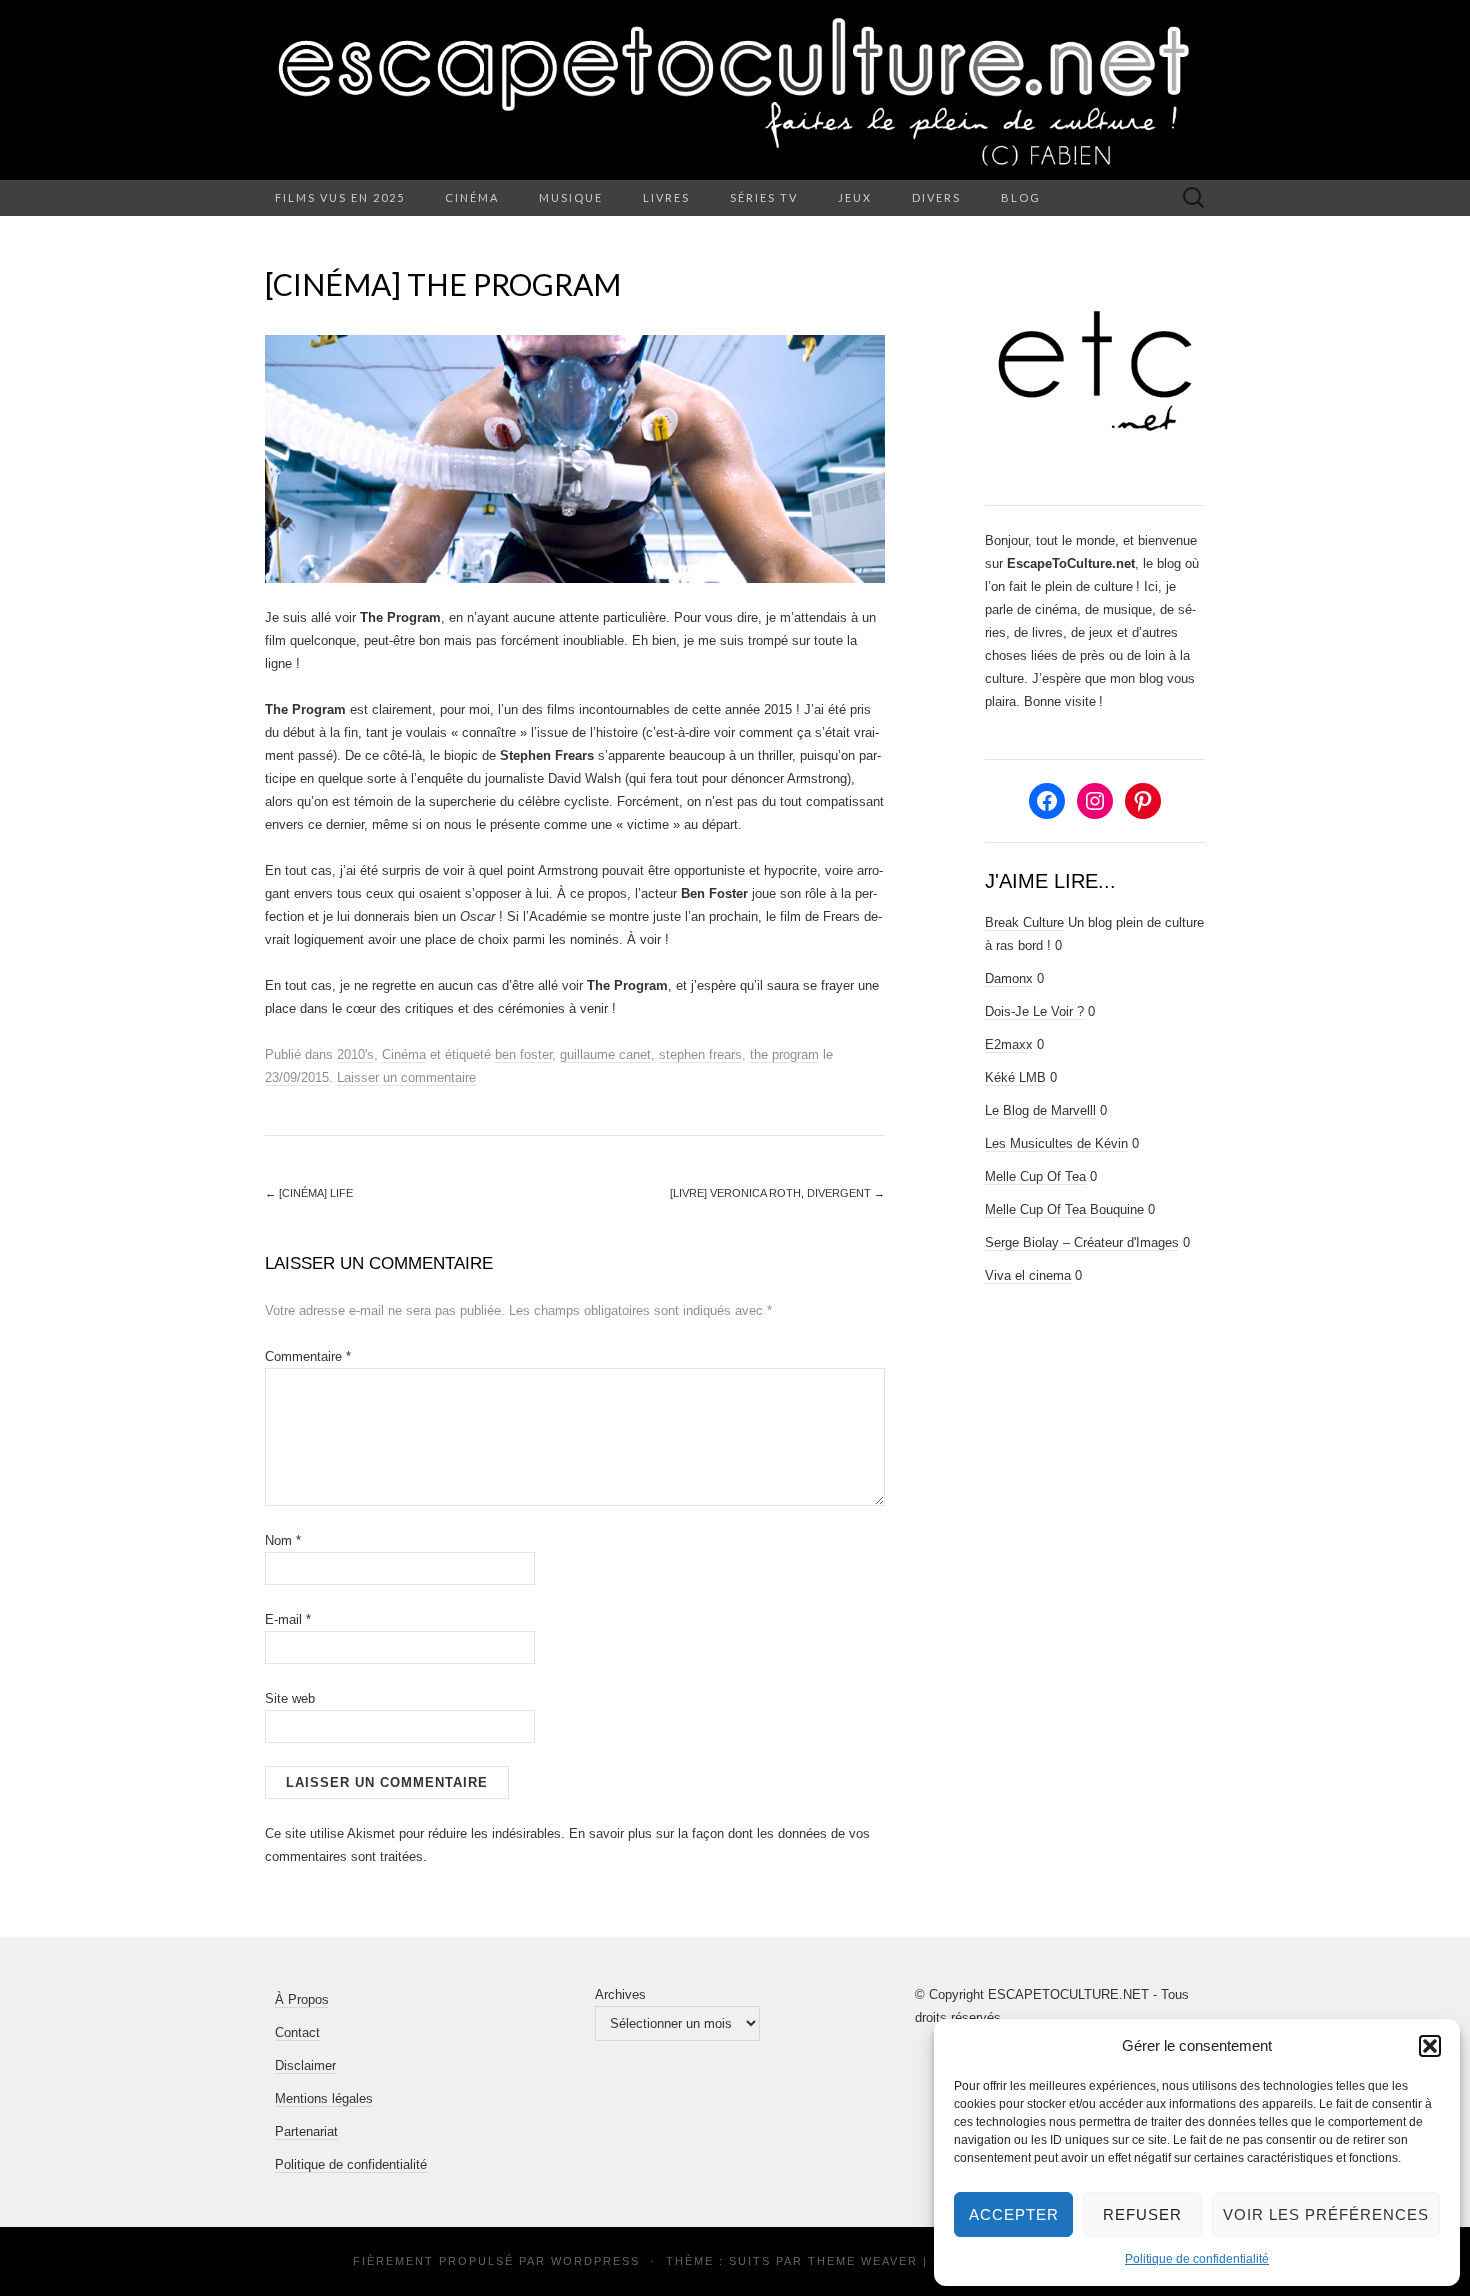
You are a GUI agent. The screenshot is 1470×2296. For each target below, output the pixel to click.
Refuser (1142, 2214)
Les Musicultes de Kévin (1056, 1143)
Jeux (855, 197)
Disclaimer (305, 2065)
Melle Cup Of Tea (1035, 1176)
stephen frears (700, 1054)
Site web (290, 1698)
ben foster (523, 1054)
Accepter (1014, 2214)
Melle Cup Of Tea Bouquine (1064, 1209)
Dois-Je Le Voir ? (1034, 1011)
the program (784, 1054)
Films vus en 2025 (340, 197)
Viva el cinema (1028, 1275)
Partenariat (306, 2131)
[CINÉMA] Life (309, 1193)
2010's (355, 1054)
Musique (571, 197)
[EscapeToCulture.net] (735, 90)
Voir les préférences (1326, 2214)
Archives (620, 1994)
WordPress (595, 2261)
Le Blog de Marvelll (1040, 1110)
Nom (283, 1540)
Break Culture (1024, 922)
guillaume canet (605, 1054)
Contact (297, 2032)
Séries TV (764, 197)
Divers (936, 197)
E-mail (288, 1619)
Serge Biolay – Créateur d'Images (1082, 1242)
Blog (1021, 197)
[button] (1430, 2046)
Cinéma (472, 197)
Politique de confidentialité (1197, 2259)
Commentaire (308, 1356)
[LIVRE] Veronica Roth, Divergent (777, 1193)
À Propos (302, 1999)
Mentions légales (324, 2098)
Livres (666, 197)
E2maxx (1009, 1044)
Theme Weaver (863, 2261)
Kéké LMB (1015, 1077)
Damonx (1009, 978)
